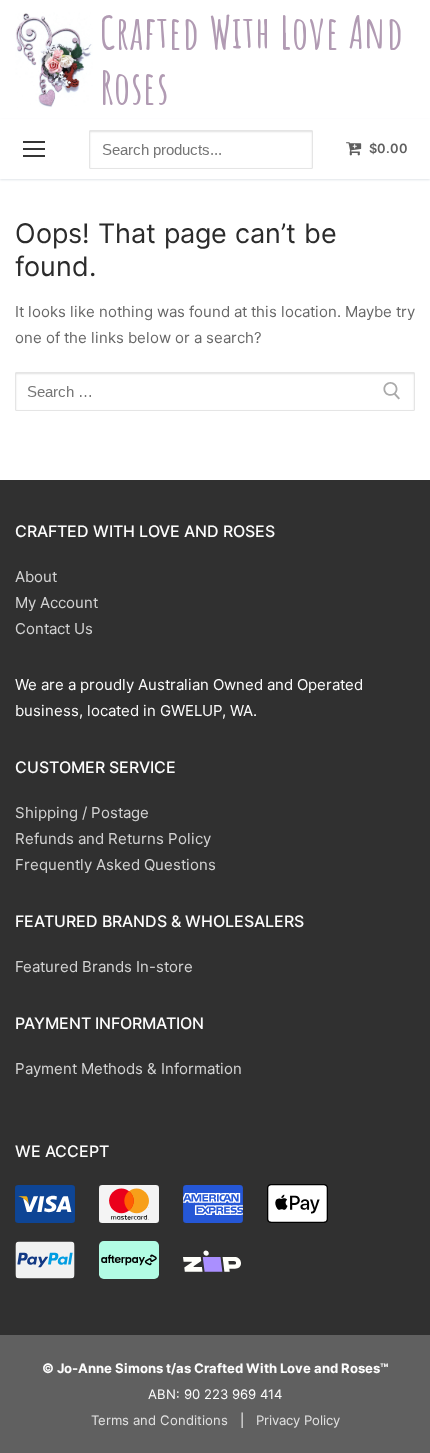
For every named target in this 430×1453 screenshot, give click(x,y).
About (36, 576)
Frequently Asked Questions (115, 864)
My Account (56, 602)
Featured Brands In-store (104, 966)
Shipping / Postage (82, 812)
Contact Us (54, 628)
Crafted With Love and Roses (252, 59)
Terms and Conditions (159, 1420)
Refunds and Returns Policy (113, 838)
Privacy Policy (298, 1420)
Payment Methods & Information (128, 1068)
